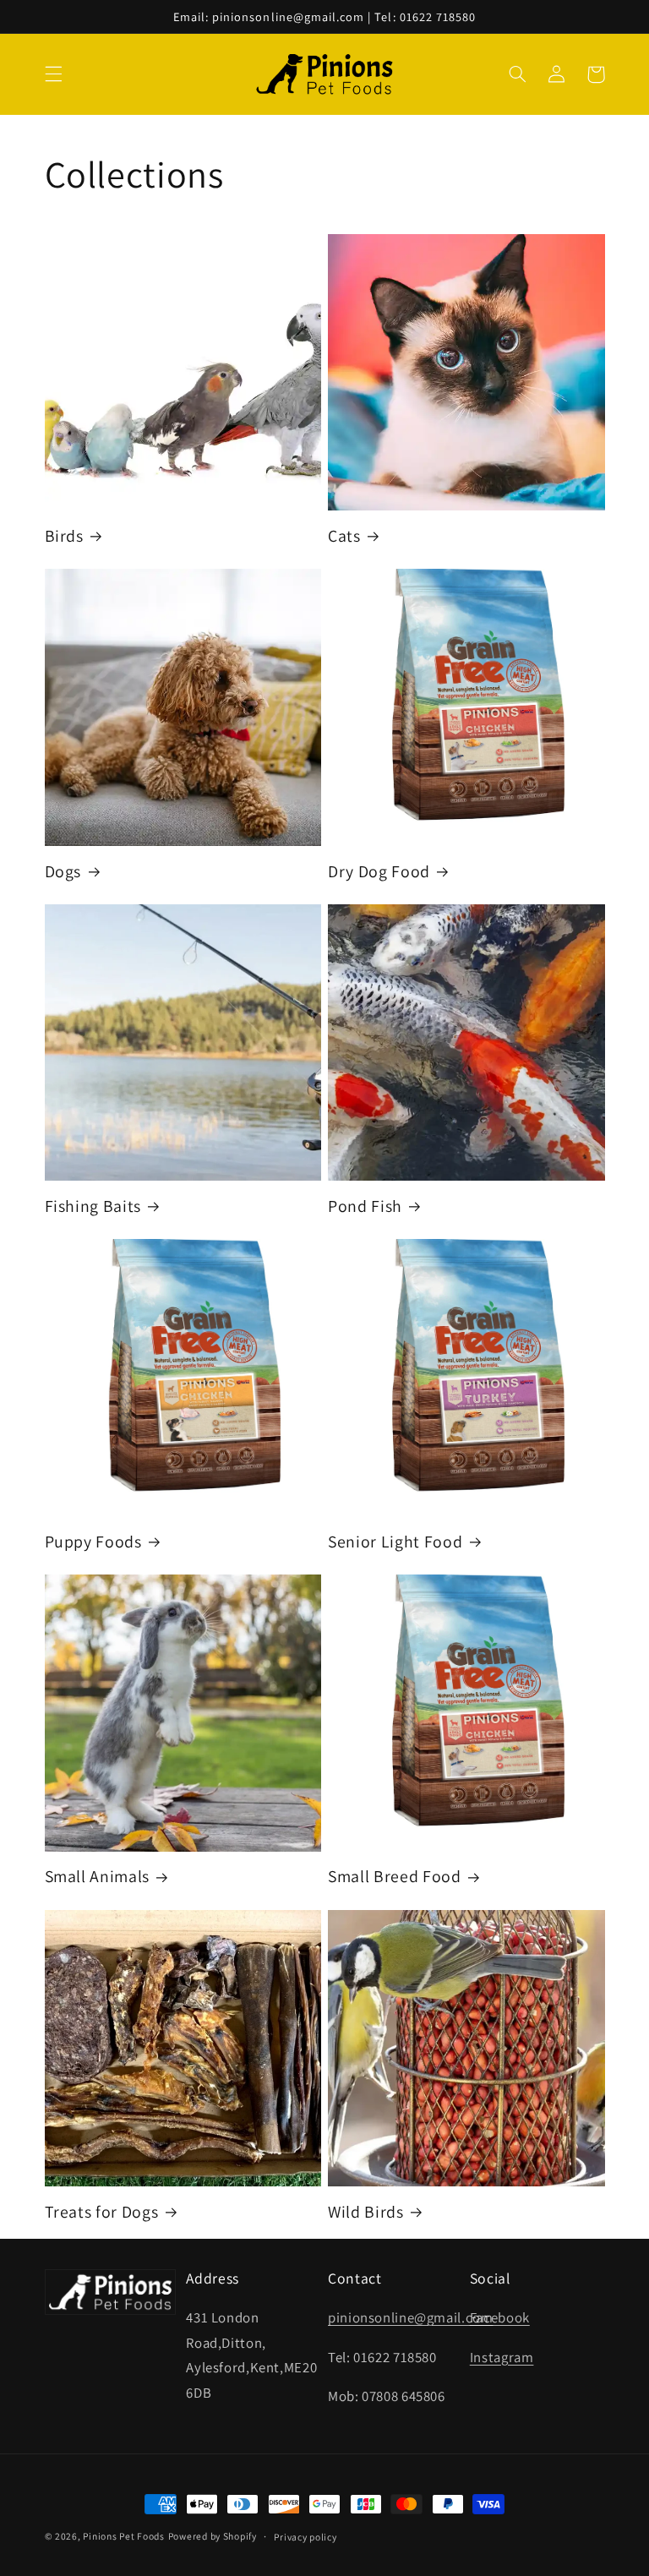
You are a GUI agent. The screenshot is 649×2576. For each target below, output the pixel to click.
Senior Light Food (395, 1542)
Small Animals (98, 1877)
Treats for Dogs (102, 2212)
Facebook (500, 2317)
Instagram (502, 2357)
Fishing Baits (93, 1206)
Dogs (63, 872)
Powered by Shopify (213, 2536)
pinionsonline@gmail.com (411, 2317)
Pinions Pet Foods (124, 2536)
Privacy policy (305, 2537)
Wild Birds (366, 2212)
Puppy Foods (93, 1542)
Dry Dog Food (379, 872)
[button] (53, 74)
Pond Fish (365, 1206)
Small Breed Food (395, 1877)
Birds (64, 536)
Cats (344, 536)
